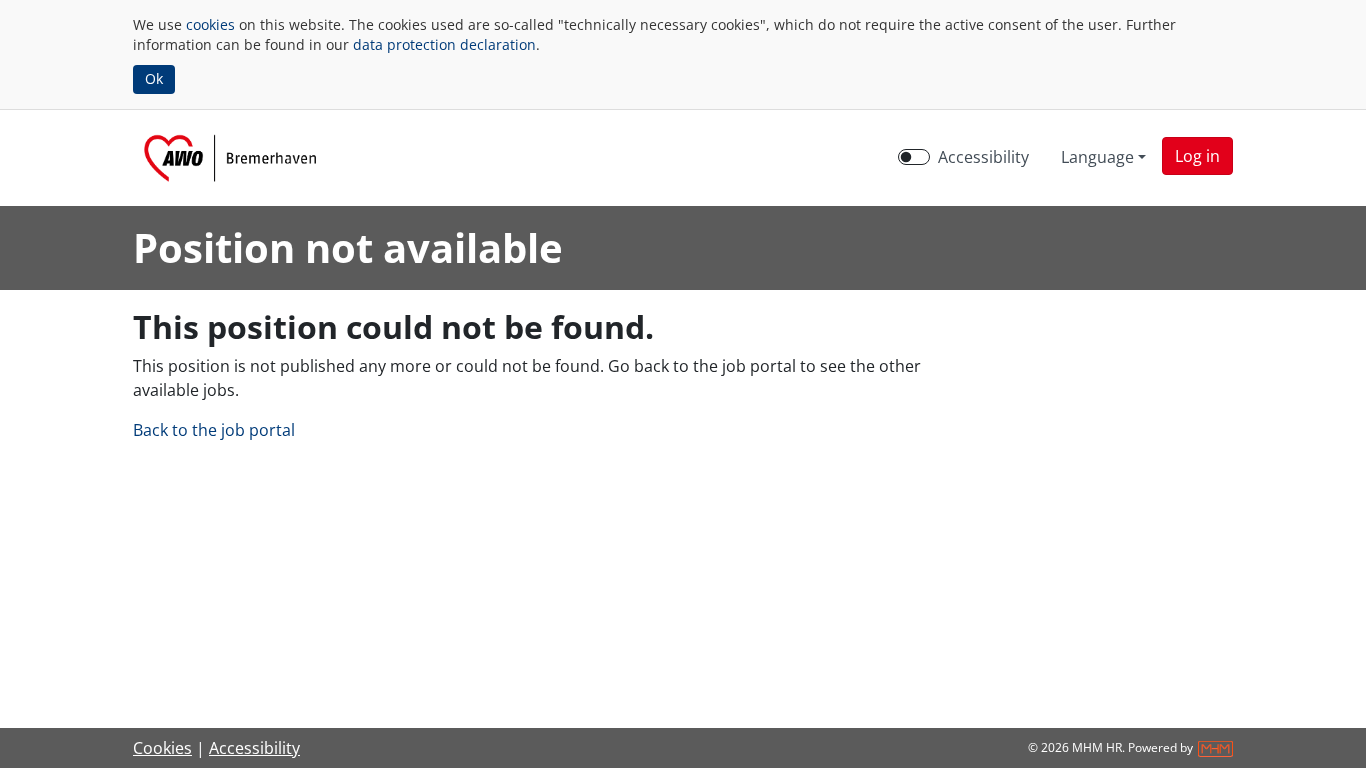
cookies (210, 24)
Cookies (162, 748)
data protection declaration (444, 44)
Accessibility (983, 157)
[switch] (914, 157)
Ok (154, 78)
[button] (1197, 156)
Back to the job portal (214, 430)
